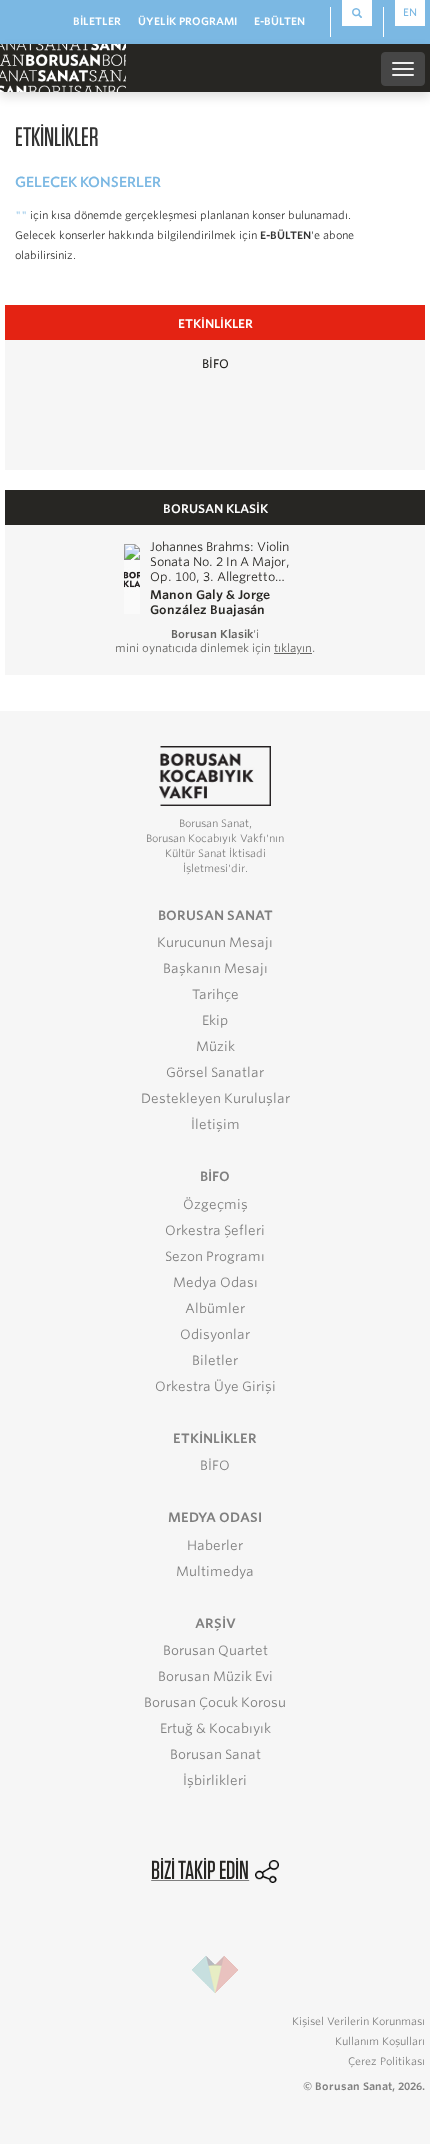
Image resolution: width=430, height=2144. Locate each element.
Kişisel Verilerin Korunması (358, 2021)
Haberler (215, 1545)
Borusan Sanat (215, 1754)
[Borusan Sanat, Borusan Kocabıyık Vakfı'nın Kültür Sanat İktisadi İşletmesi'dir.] (215, 774)
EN (410, 12)
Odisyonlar (215, 1334)
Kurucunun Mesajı (215, 942)
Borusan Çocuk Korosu (215, 1702)
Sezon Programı (215, 1256)
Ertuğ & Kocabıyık (215, 1728)
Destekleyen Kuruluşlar (215, 1098)
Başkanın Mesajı (215, 968)
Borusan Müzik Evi (215, 1676)
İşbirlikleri (215, 1780)
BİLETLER (97, 21)
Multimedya (215, 1571)
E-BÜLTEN (279, 21)
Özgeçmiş (215, 1204)
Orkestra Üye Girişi (215, 1386)
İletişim (215, 1124)
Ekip (215, 1020)
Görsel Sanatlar (215, 1072)
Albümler (215, 1308)
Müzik (215, 1046)
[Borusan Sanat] (63, 67)
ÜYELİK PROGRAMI (187, 21)
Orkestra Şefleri (215, 1230)
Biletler (215, 1360)
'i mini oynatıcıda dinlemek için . (215, 641)
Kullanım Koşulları (380, 2041)
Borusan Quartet (215, 1650)
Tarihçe (215, 994)
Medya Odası (215, 1282)
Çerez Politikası (386, 2061)
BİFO (215, 363)
